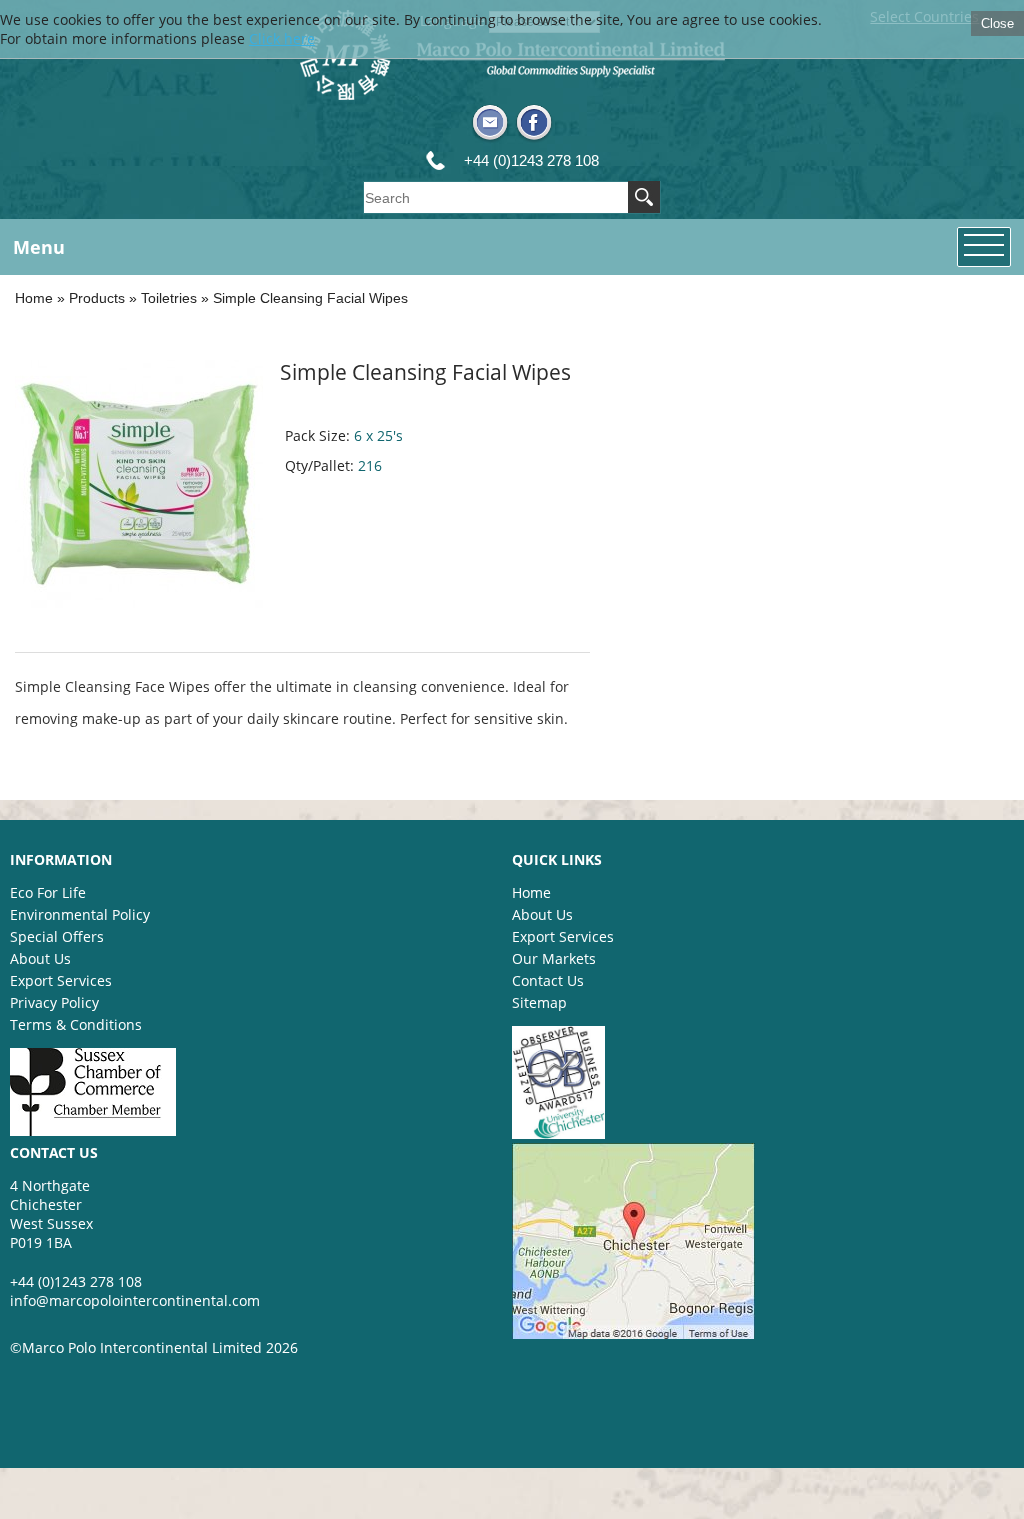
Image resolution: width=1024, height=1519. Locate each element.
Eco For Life (48, 892)
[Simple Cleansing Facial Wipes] (139, 602)
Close (997, 23)
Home (34, 298)
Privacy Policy (54, 1002)
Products (97, 298)
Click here (282, 38)
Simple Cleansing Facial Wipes (310, 298)
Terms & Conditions (76, 1024)
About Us (40, 958)
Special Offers (57, 936)
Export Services (61, 980)
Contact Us (548, 980)
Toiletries (169, 298)
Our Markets (554, 958)
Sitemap (539, 1002)
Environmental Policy (80, 914)
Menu (39, 247)
